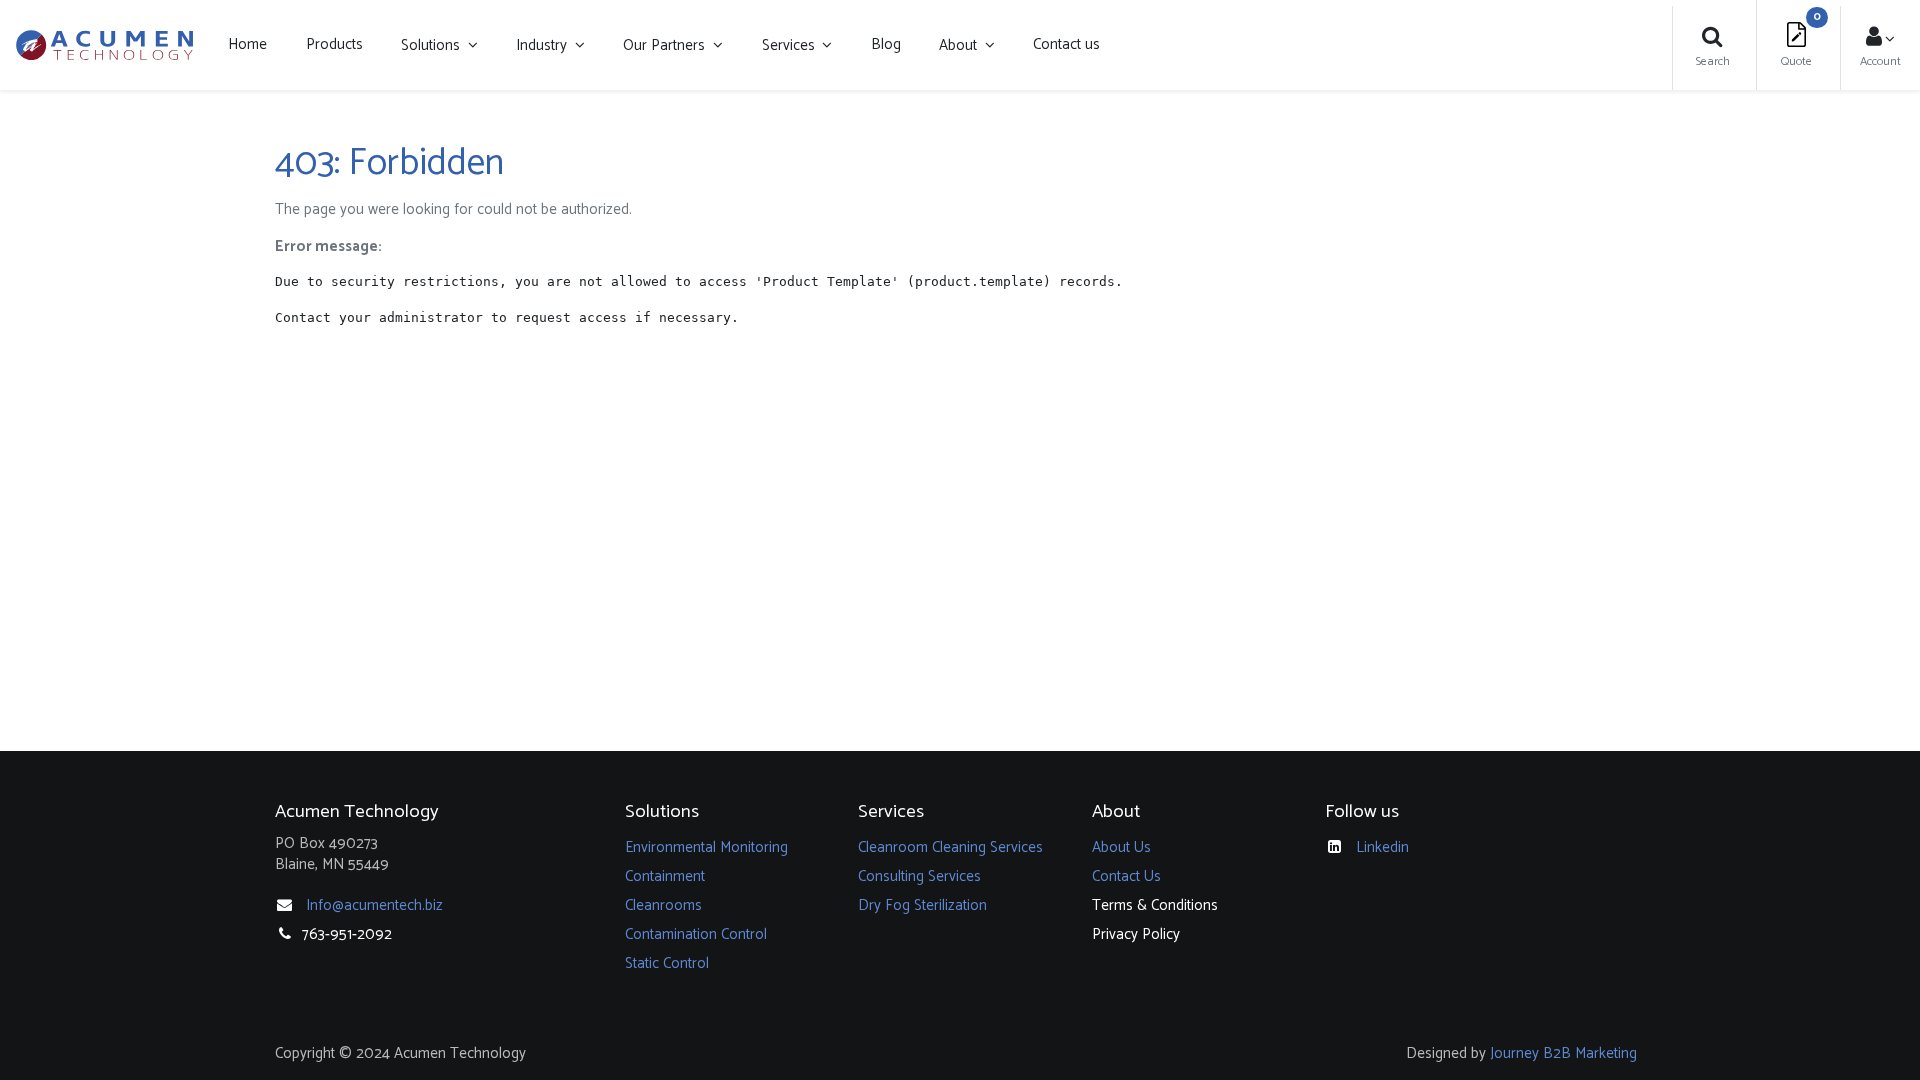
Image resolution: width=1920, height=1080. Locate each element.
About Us (1121, 847)
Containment (665, 876)
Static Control (667, 963)
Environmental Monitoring (706, 847)
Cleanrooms (663, 905)
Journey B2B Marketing (1563, 1053)
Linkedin (1382, 847)
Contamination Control (696, 934)
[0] (1796, 39)
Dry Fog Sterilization (922, 905)
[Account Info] (1881, 39)
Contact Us (1126, 876)
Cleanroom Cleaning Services (950, 847)
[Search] (1712, 39)
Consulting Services (919, 876)
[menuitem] (247, 45)
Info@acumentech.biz (374, 905)
